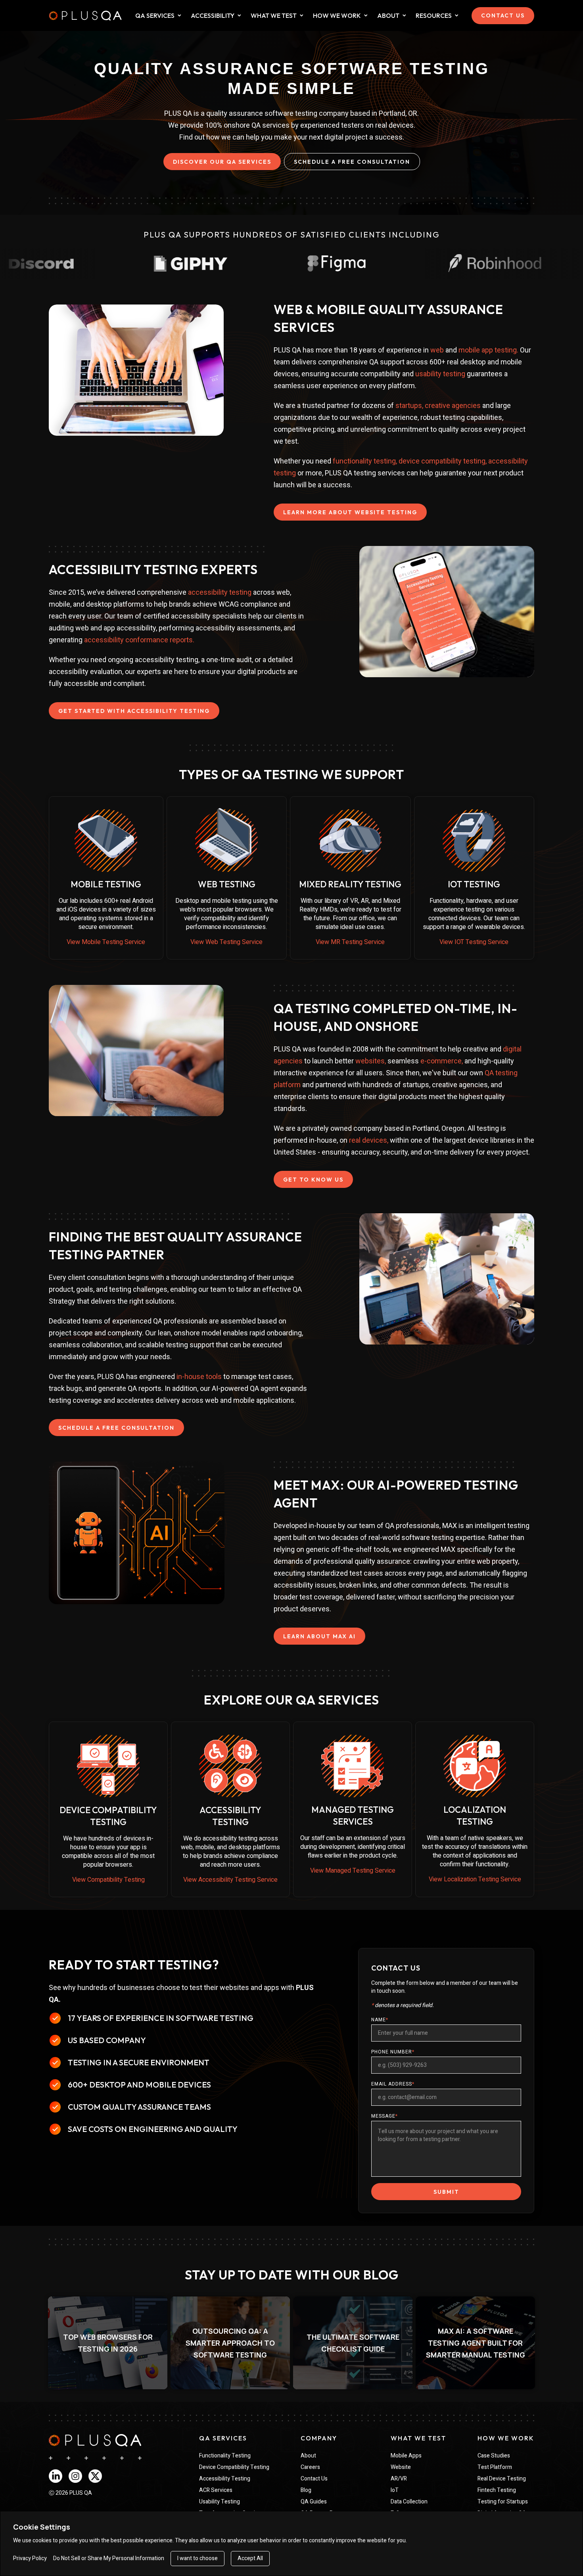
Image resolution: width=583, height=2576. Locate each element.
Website (401, 2467)
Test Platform (495, 2467)
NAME (380, 2020)
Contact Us (314, 2479)
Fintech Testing (497, 2490)
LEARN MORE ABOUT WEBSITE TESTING (350, 512)
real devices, (369, 1140)
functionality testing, (365, 461)
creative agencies (453, 405)
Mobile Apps (406, 2456)
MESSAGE (385, 2116)
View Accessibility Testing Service (230, 1880)
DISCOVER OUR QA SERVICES (222, 162)
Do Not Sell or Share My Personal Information (109, 2559)
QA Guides (314, 2502)
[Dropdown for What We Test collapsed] (239, 15)
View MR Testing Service (350, 942)
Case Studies (494, 2456)
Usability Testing (220, 2502)
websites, (371, 1061)
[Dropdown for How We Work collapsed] (366, 15)
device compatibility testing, (443, 461)
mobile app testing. (488, 350)
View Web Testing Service (226, 942)
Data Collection (409, 2502)
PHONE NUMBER (393, 2052)
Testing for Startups (503, 2502)
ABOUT (388, 15)
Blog (306, 2490)
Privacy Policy (30, 2559)
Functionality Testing (225, 2456)
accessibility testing (220, 592)
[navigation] (95, 2440)
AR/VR (399, 2479)
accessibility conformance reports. (139, 640)
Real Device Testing (502, 2479)
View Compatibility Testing (108, 1880)
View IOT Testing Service (474, 942)
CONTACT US (503, 15)
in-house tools (199, 1376)
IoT (395, 2490)
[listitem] (108, 2343)
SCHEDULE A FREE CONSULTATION (352, 162)
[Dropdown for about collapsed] (404, 15)
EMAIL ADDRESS (393, 2084)
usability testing (440, 374)
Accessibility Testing (225, 2479)
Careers (310, 2467)
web (437, 350)
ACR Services (216, 2490)
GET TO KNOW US (313, 1180)
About (308, 2456)
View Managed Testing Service (353, 1871)
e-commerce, (442, 1061)
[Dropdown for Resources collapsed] (457, 15)
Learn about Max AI (319, 1636)
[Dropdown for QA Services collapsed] (179, 15)
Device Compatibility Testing (234, 2467)
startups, (410, 405)
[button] (108, 2343)
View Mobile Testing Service (106, 942)
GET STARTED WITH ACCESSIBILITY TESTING (134, 711)
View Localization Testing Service (475, 1879)
